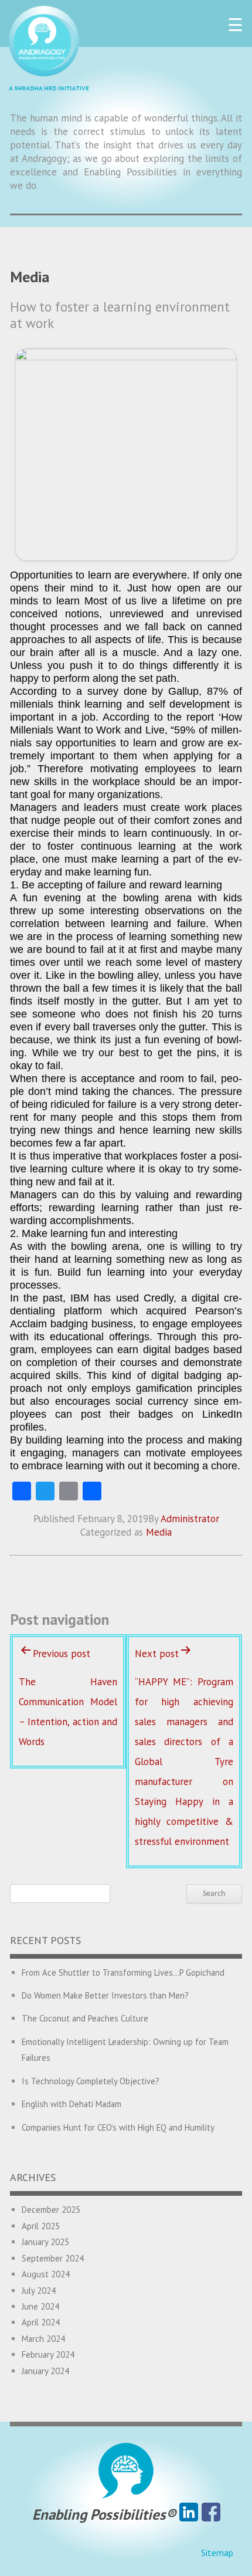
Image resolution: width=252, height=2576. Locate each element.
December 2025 (51, 2210)
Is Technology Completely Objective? (91, 2081)
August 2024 (46, 2274)
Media (159, 1532)
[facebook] (211, 2514)
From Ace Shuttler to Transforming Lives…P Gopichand (123, 1972)
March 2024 (43, 2339)
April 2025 (41, 2226)
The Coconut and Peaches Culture (85, 2018)
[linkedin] (189, 2514)
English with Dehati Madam (71, 2104)
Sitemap (217, 2553)
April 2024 (41, 2322)
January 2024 (45, 2371)
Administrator (190, 1519)
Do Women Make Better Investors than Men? (105, 1995)
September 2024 (53, 2258)
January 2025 (45, 2242)
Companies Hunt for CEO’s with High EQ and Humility (118, 2127)
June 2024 (40, 2306)
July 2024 (39, 2291)
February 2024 (48, 2354)
